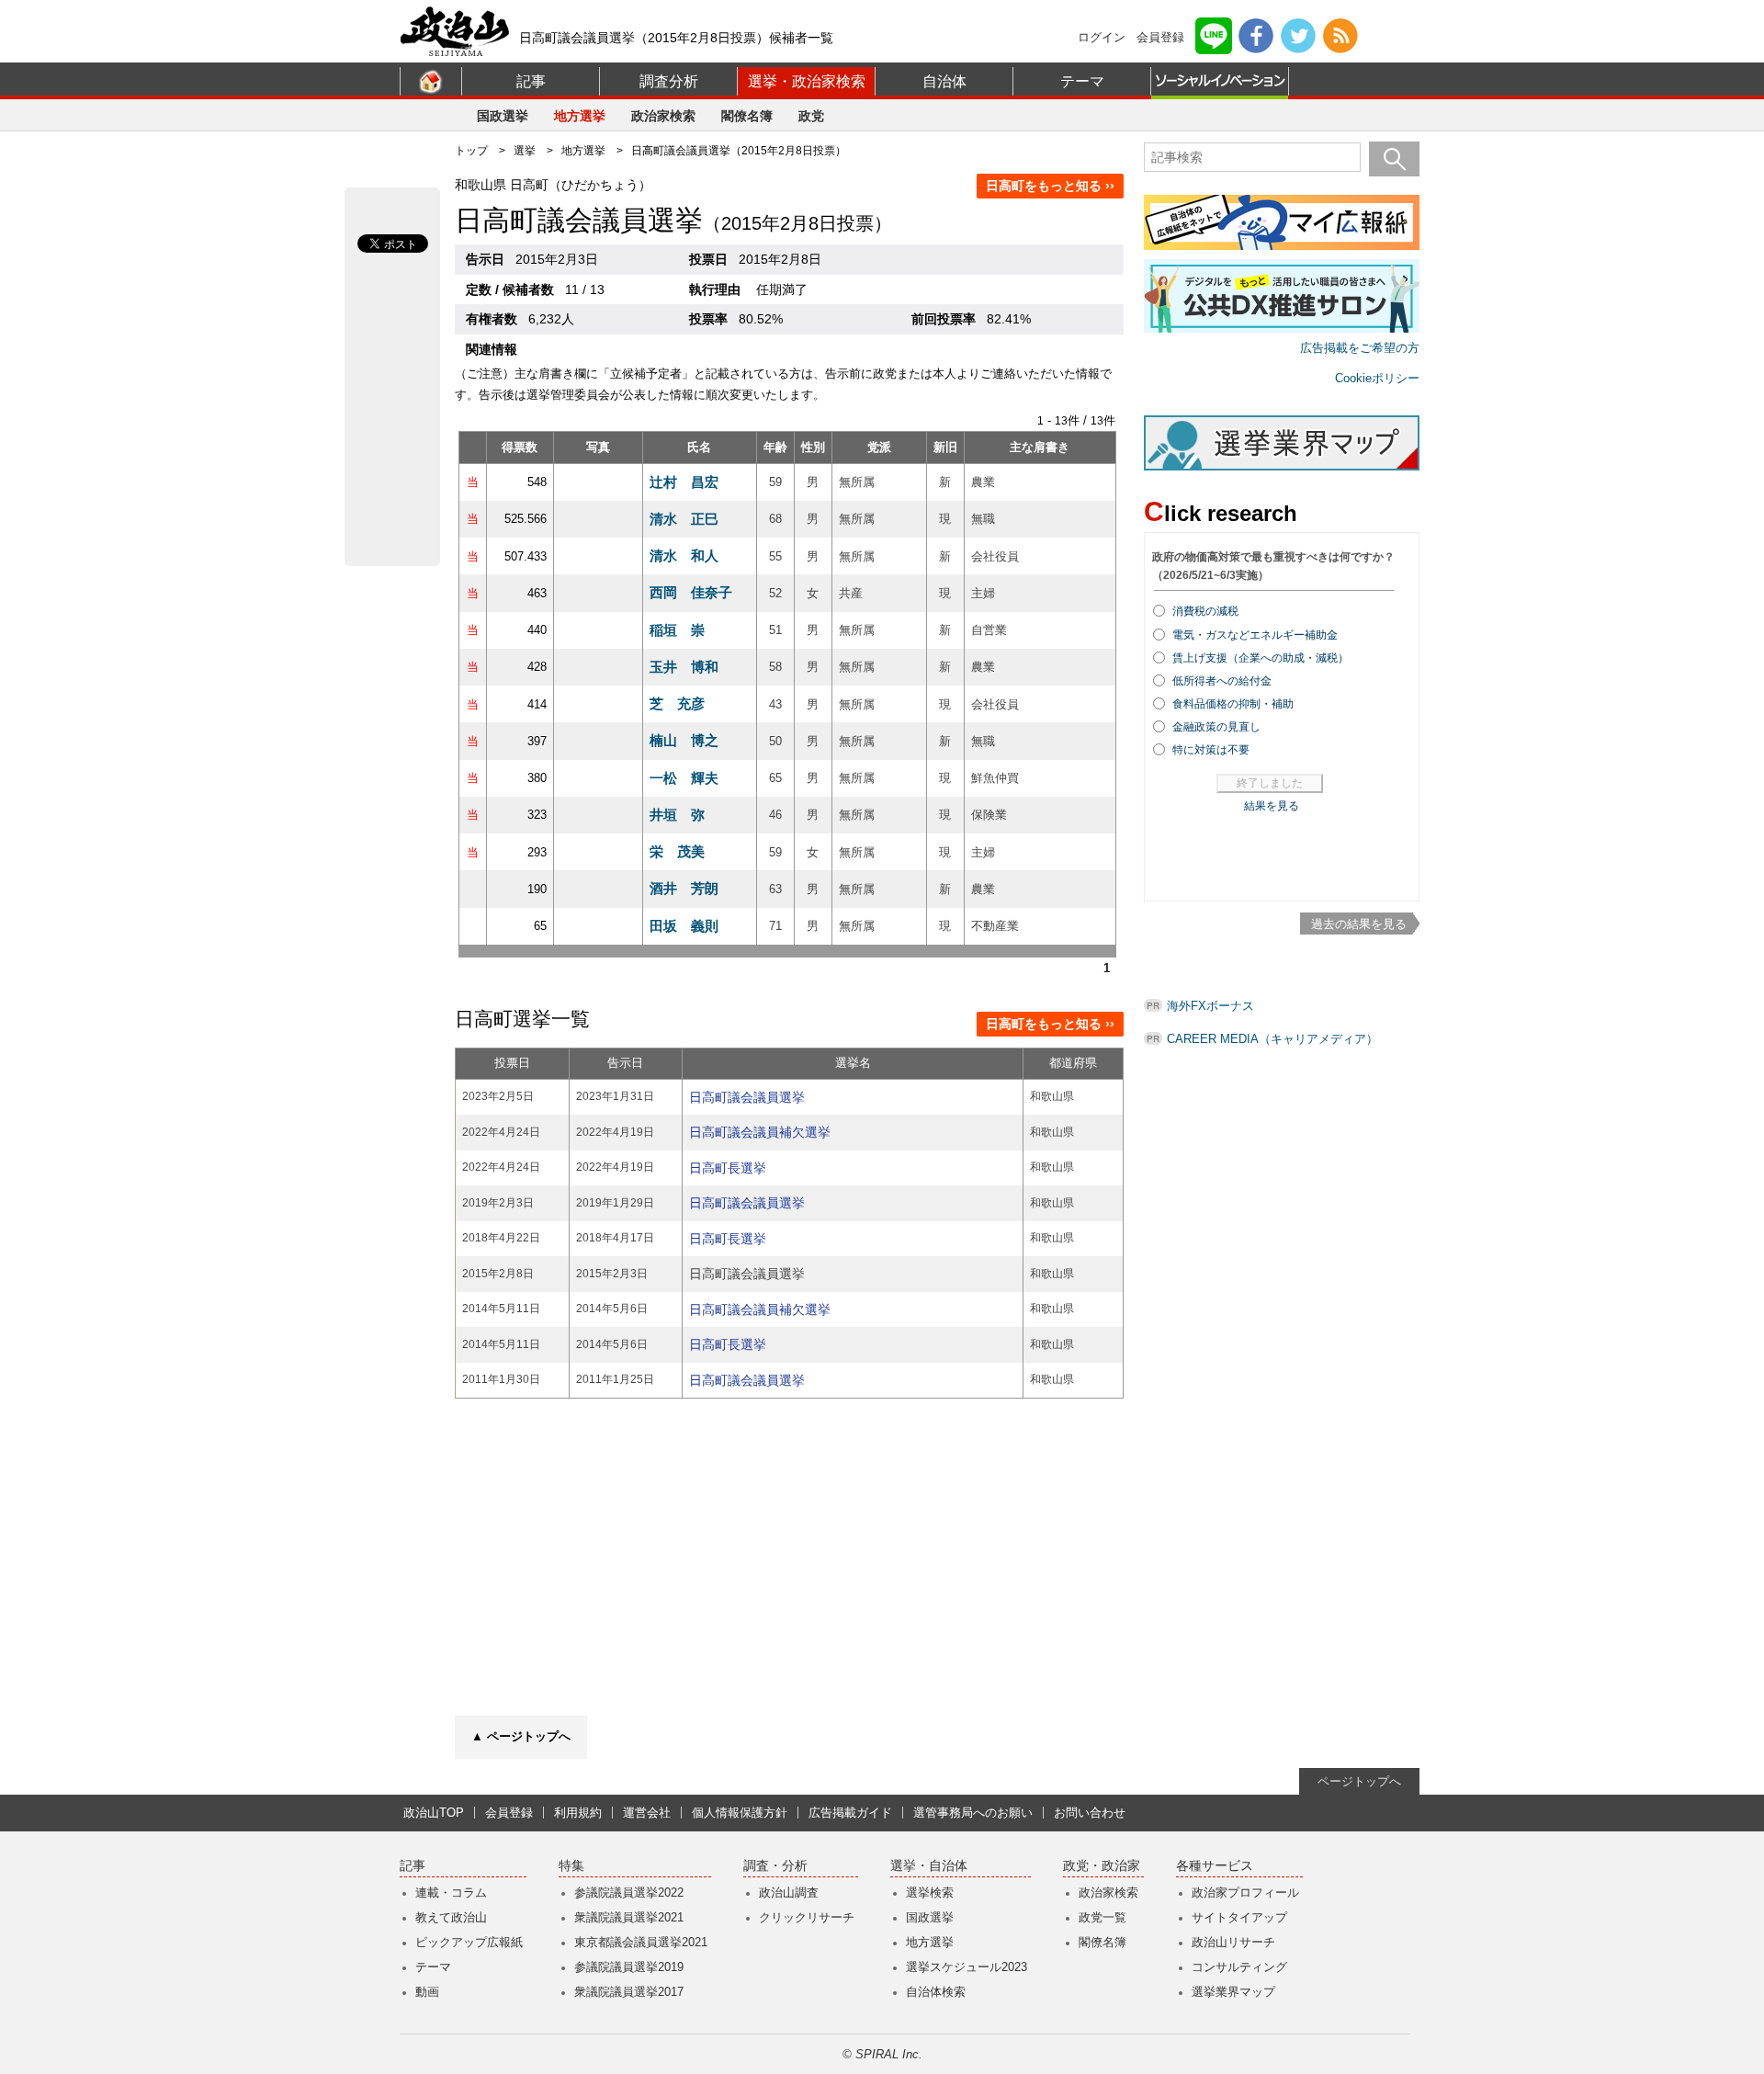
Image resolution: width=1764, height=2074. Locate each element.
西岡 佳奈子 (691, 592)
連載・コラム (451, 1893)
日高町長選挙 (728, 1168)
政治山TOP (434, 1813)
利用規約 (578, 1813)
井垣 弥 (677, 815)
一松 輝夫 (684, 778)
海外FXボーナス (1210, 1006)
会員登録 (1160, 37)
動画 (427, 1992)
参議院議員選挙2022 (629, 1893)
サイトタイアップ (1239, 1917)
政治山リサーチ (1233, 1942)
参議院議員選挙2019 (629, 1967)
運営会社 (647, 1813)
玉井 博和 (684, 667)
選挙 (525, 151)
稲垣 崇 (677, 630)
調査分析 (669, 81)
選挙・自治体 (929, 1866)
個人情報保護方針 (740, 1813)
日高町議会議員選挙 (747, 1097)
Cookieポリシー (1377, 378)
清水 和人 (684, 555)
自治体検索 (936, 1992)
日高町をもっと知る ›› (1050, 186)
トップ (471, 151)
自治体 (944, 81)
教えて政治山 (451, 1917)
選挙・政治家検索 (807, 81)
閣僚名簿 (747, 116)
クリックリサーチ (807, 1917)
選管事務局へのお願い (973, 1813)
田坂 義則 (684, 926)
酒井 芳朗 (684, 888)
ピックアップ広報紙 (469, 1942)
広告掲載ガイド (850, 1813)
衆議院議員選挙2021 (629, 1917)
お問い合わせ (1090, 1813)
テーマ (1082, 81)
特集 (571, 1866)
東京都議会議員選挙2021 (641, 1942)
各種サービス (1215, 1866)
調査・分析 (775, 1866)
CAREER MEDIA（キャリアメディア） (1272, 1039)
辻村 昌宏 (684, 482)
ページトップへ (1359, 1781)
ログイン (1102, 37)
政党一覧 (1102, 1917)
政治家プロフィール (1245, 1893)
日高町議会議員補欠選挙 (760, 1132)
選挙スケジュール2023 (967, 1967)
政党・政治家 (1102, 1866)
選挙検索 (930, 1893)
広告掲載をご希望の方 (1360, 348)
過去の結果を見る (1359, 924)
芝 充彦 (677, 703)
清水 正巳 (684, 519)
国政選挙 (503, 116)
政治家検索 (663, 116)
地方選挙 (580, 116)
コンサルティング (1239, 1967)
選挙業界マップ (1233, 1992)
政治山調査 (789, 1893)
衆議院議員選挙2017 (629, 1992)
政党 (811, 116)
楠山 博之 (684, 740)
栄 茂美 (677, 851)
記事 (531, 81)
